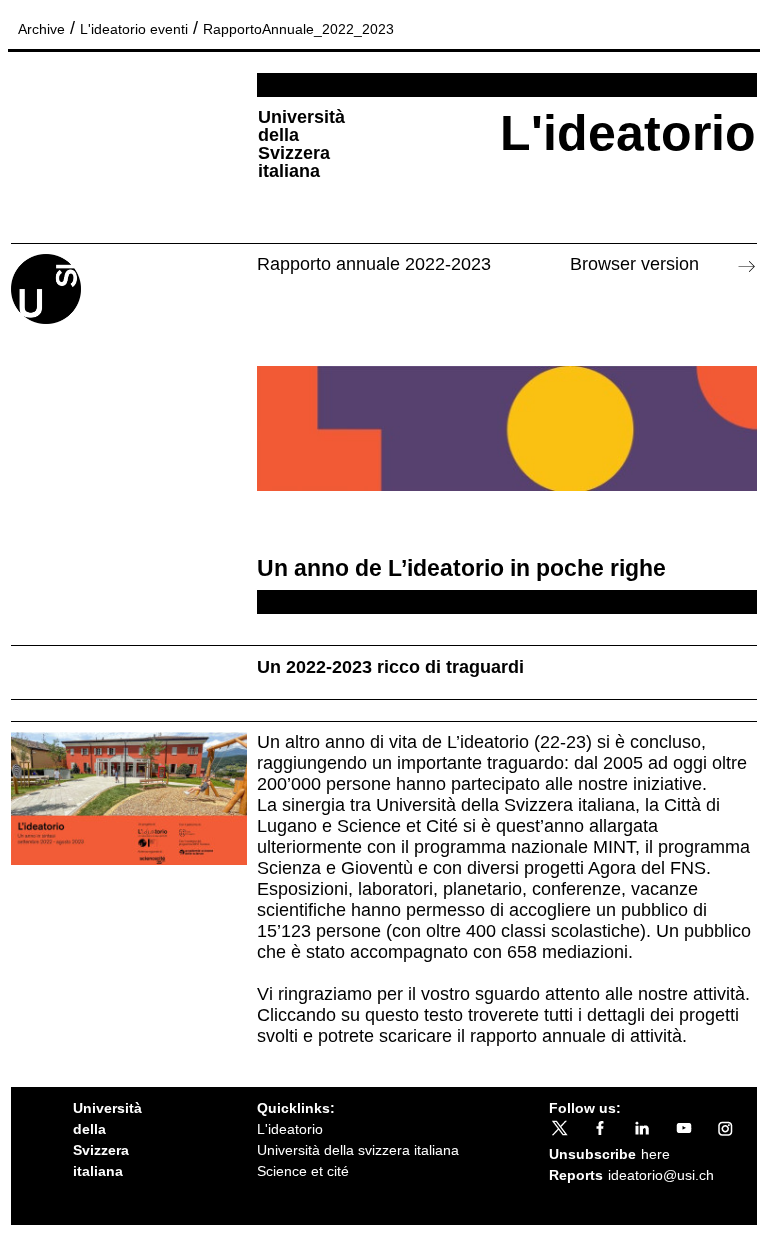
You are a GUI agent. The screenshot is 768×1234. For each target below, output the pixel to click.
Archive (41, 29)
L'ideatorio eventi (134, 29)
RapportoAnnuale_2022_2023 (298, 29)
